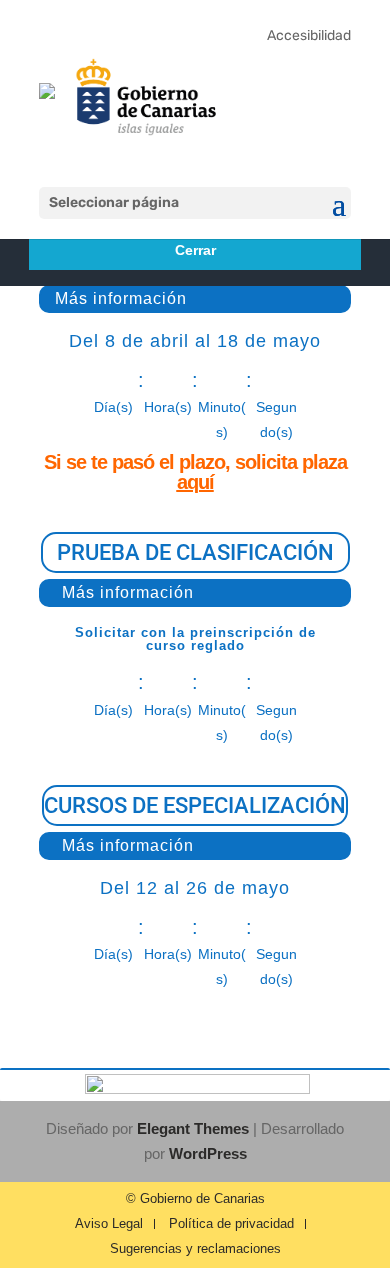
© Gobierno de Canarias (195, 1199)
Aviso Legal (109, 1224)
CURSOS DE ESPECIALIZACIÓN (195, 805)
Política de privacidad (231, 1224)
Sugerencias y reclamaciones (195, 1249)
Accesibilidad (309, 35)
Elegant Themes (193, 1128)
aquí (195, 482)
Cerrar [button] (195, 250)
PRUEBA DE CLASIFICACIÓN (195, 552)
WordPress (208, 1153)
